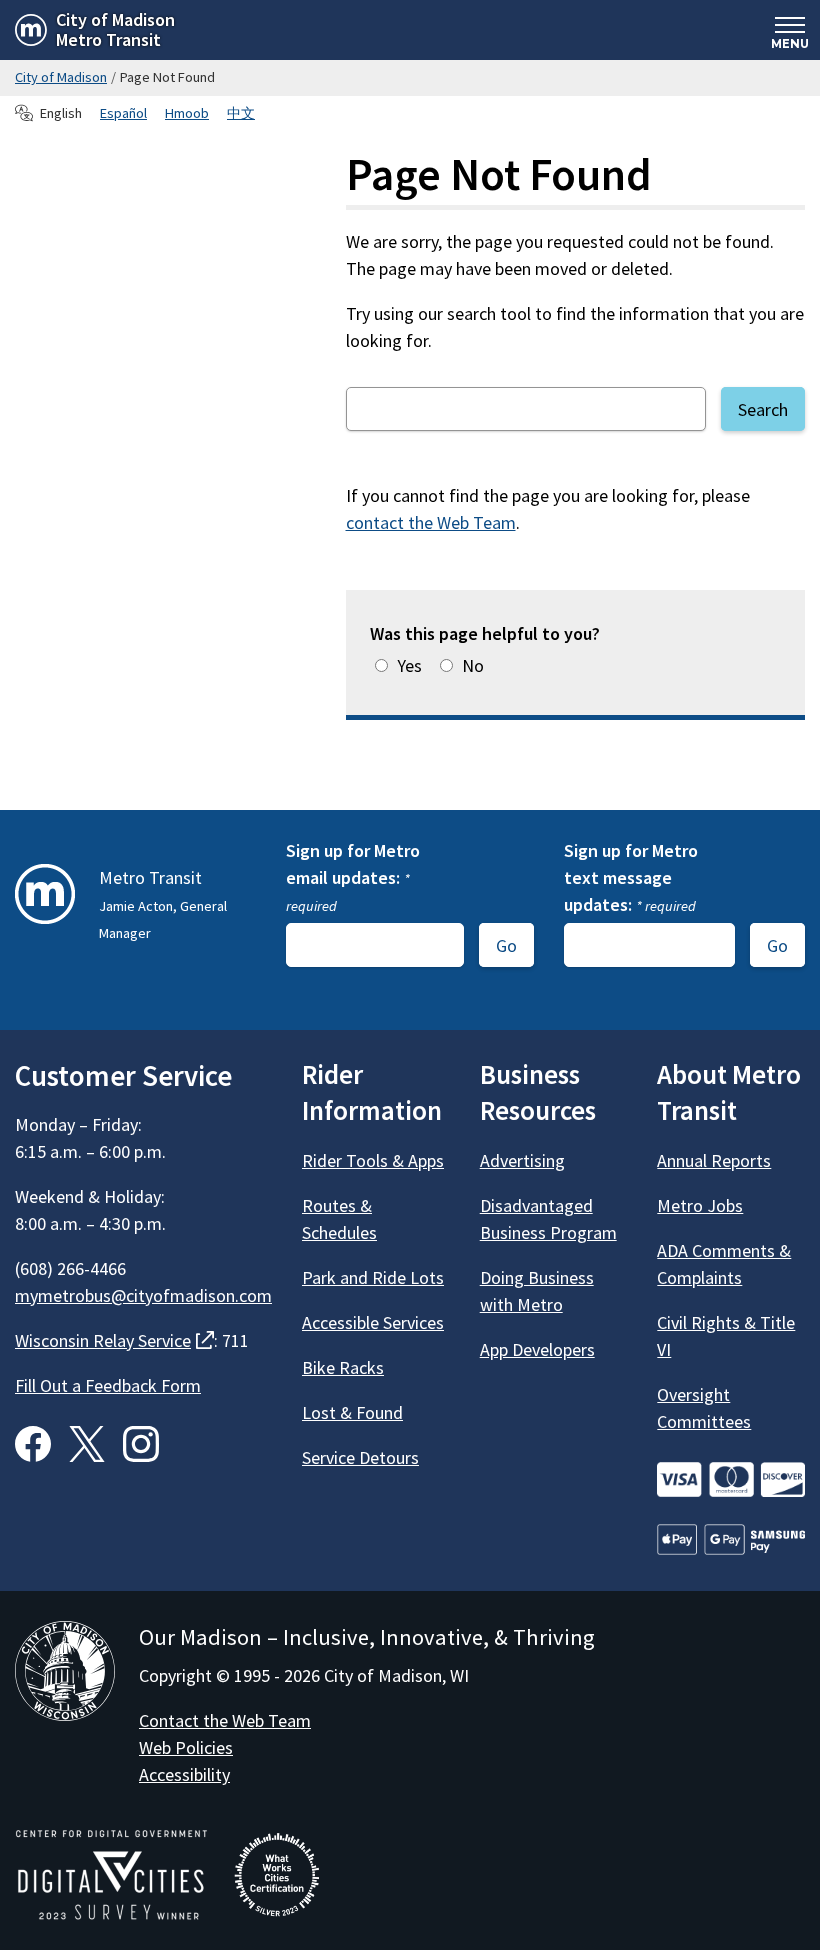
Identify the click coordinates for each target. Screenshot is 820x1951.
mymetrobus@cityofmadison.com (143, 1295)
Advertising (522, 1160)
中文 (241, 113)
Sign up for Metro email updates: (353, 877)
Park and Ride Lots (373, 1277)
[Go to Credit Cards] (731, 1479)
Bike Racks (343, 1367)
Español (123, 113)
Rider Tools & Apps (373, 1160)
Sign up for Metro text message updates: (631, 877)
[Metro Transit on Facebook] (33, 1444)
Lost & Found (352, 1412)
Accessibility (184, 1774)
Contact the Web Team (225, 1720)
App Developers (537, 1349)
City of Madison (61, 77)
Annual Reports (714, 1160)
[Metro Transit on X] (87, 1444)
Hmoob (187, 113)
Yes (409, 665)
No (473, 665)
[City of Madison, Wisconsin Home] (65, 1674)
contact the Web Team (431, 522)
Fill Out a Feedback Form (108, 1385)
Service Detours (360, 1457)
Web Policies (186, 1747)
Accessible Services (373, 1322)
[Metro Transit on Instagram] (141, 1444)
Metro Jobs (700, 1205)
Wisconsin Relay (114, 1340)
